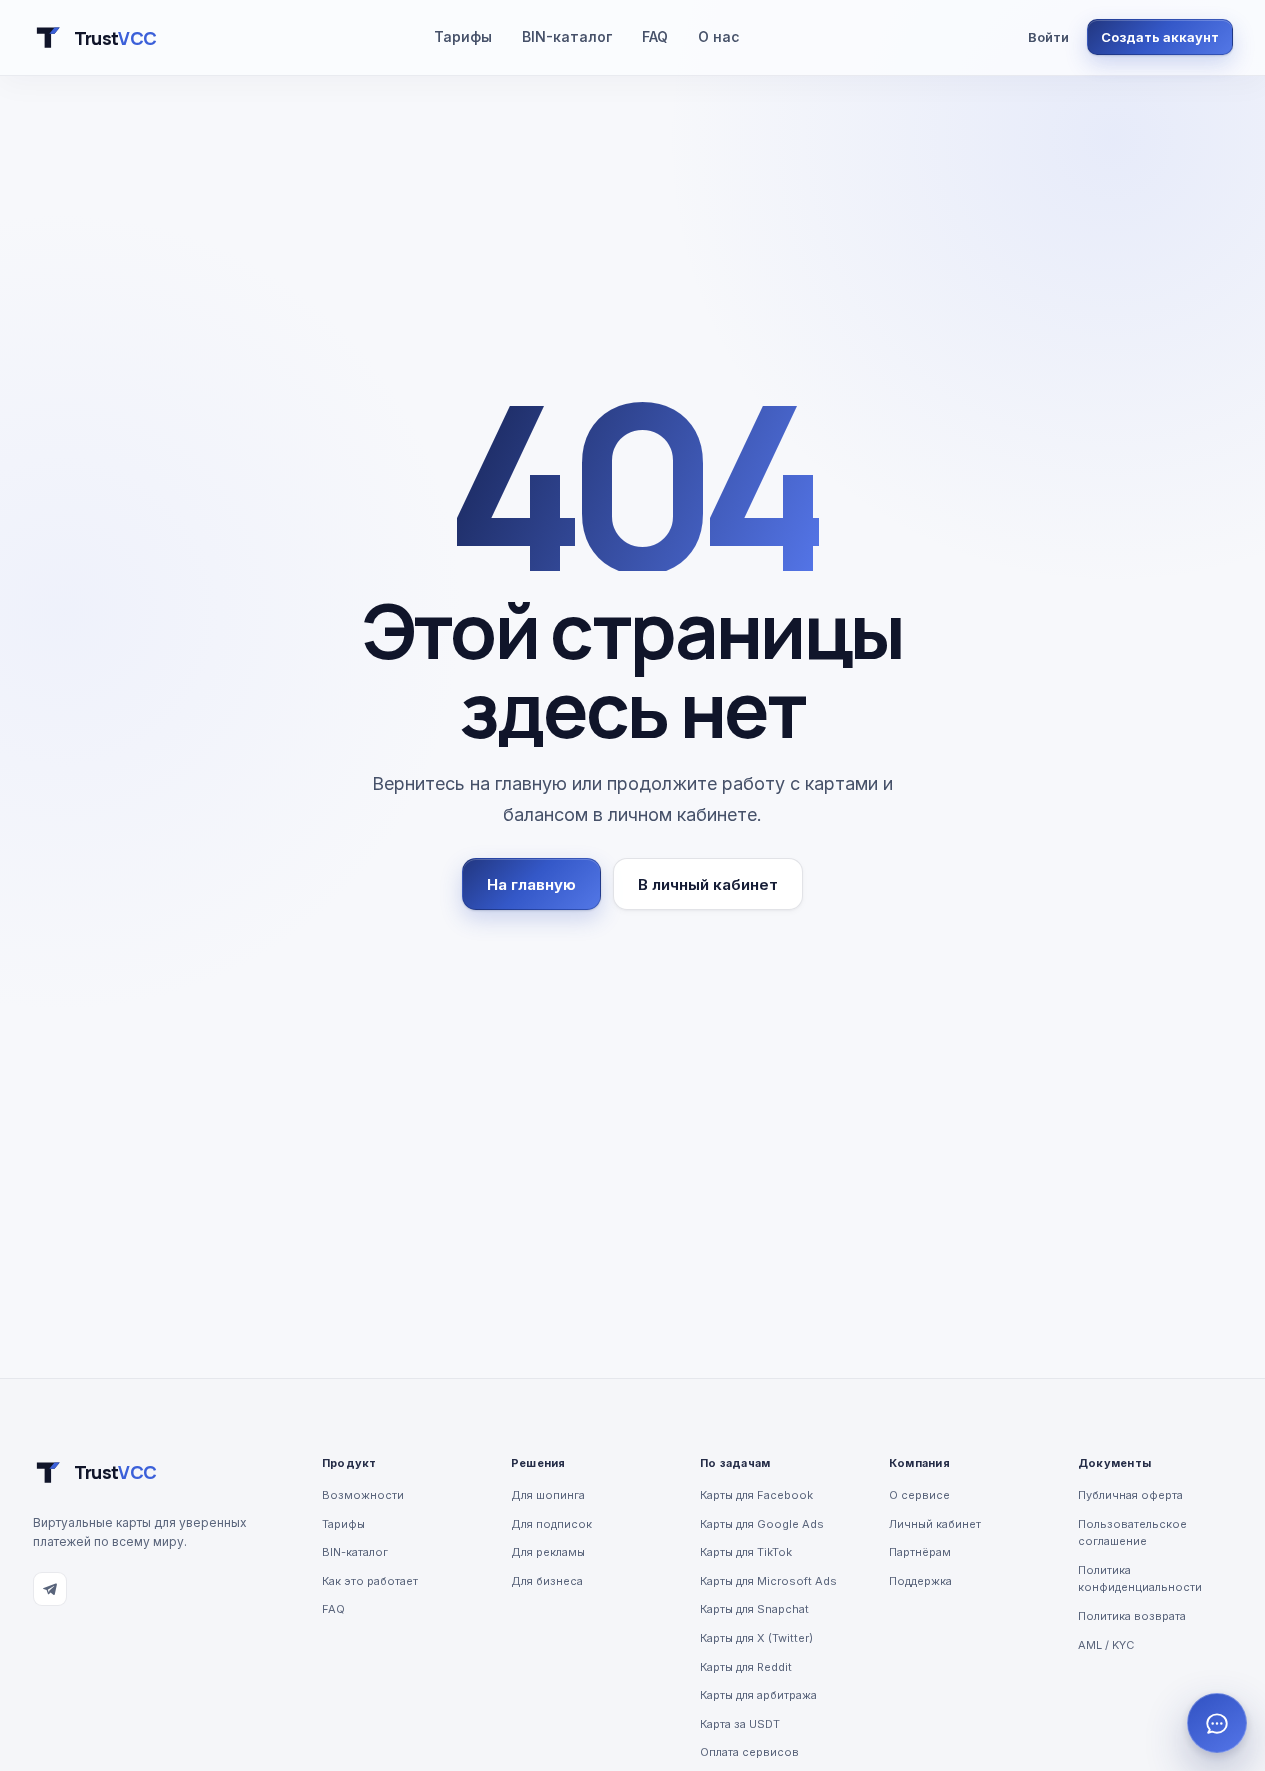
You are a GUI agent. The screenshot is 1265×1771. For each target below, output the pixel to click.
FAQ (655, 36)
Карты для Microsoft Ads (768, 1581)
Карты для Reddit (746, 1667)
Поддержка (920, 1581)
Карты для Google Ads (762, 1524)
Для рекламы (548, 1552)
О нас (719, 36)
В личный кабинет (708, 884)
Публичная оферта (1130, 1495)
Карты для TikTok (746, 1552)
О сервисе (919, 1495)
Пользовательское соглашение (1132, 1533)
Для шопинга (548, 1495)
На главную (531, 884)
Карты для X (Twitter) (756, 1638)
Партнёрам (920, 1552)
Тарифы (463, 36)
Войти (1048, 37)
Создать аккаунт (1160, 37)
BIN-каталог (567, 36)
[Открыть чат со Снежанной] (1217, 1723)
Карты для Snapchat (754, 1609)
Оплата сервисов (749, 1752)
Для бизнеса (547, 1581)
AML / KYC (1106, 1645)
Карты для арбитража (758, 1695)
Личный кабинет (935, 1524)
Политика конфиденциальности (1140, 1579)
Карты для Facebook (756, 1495)
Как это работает (370, 1581)
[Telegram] (50, 1589)
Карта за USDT (740, 1724)
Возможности (363, 1495)
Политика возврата (1132, 1616)
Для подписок (551, 1524)
